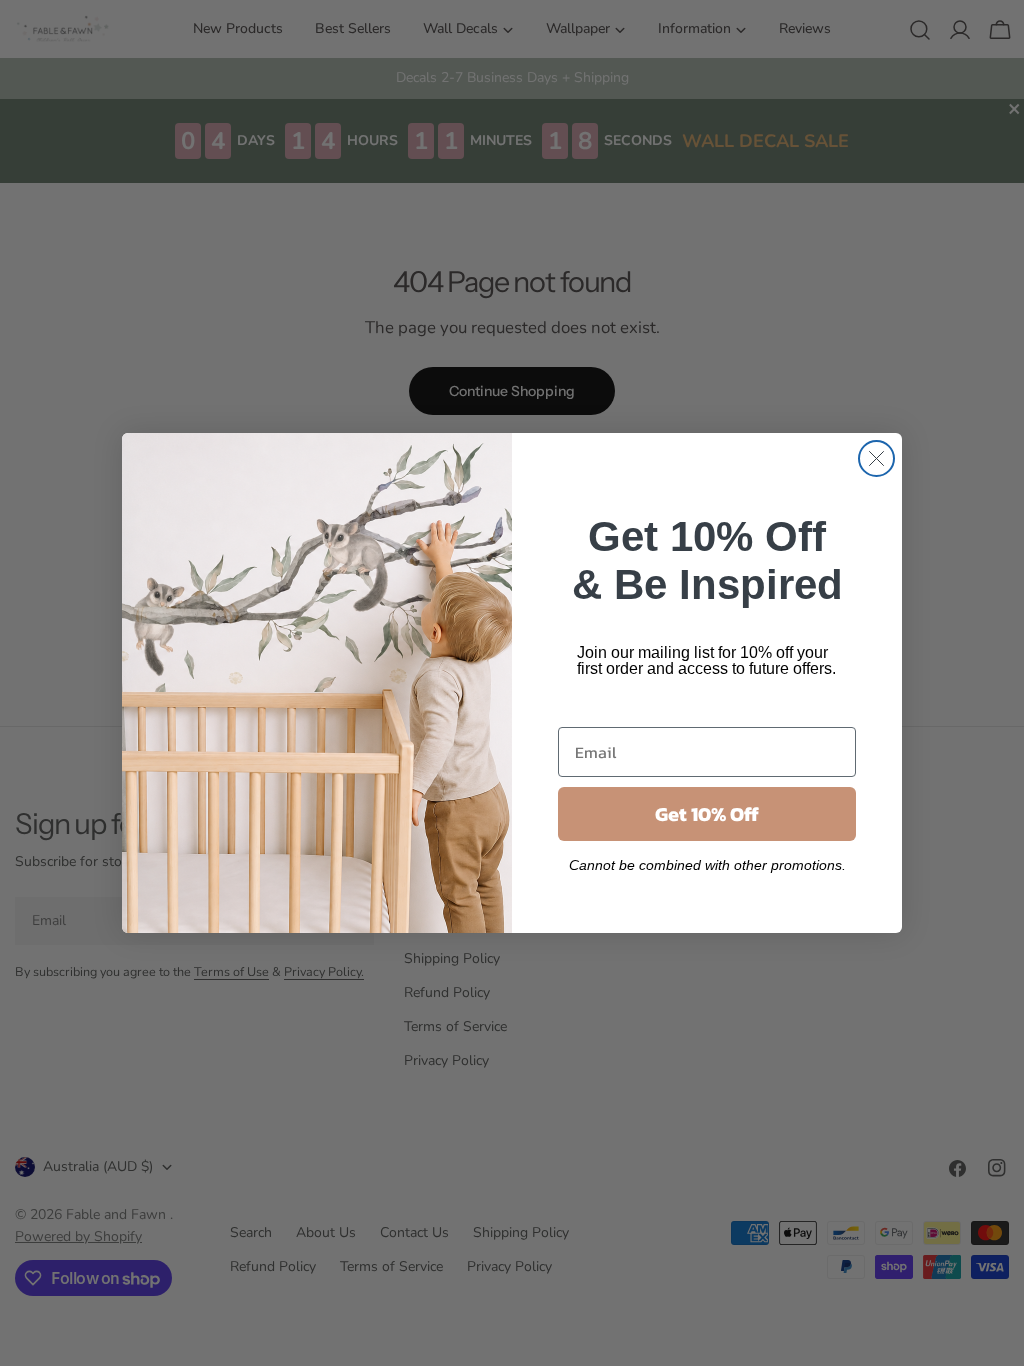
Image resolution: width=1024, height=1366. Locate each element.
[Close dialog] (876, 458)
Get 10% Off (707, 814)
